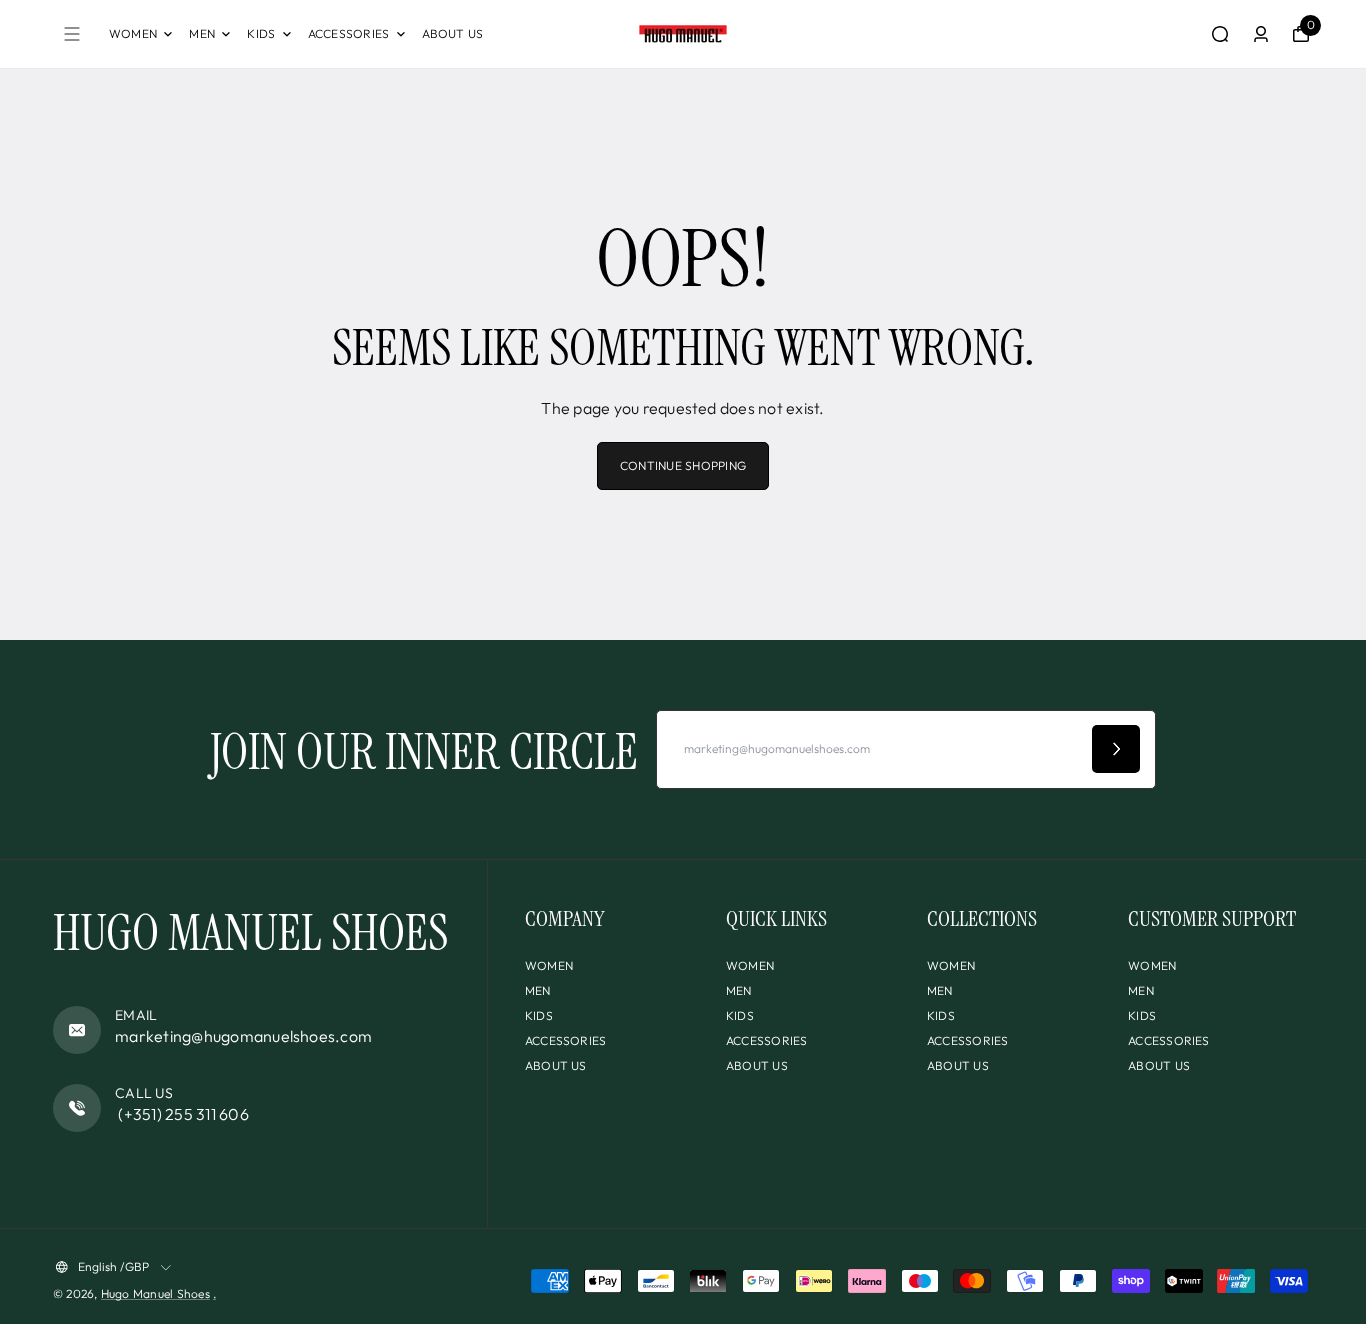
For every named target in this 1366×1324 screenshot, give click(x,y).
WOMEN (133, 33)
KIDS (261, 33)
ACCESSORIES (349, 33)
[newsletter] (1116, 749)
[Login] (1261, 34)
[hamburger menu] (72, 34)
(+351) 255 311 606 (182, 1114)
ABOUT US (453, 33)
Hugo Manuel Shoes (155, 1293)
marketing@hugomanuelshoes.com (243, 1036)
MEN (202, 33)
